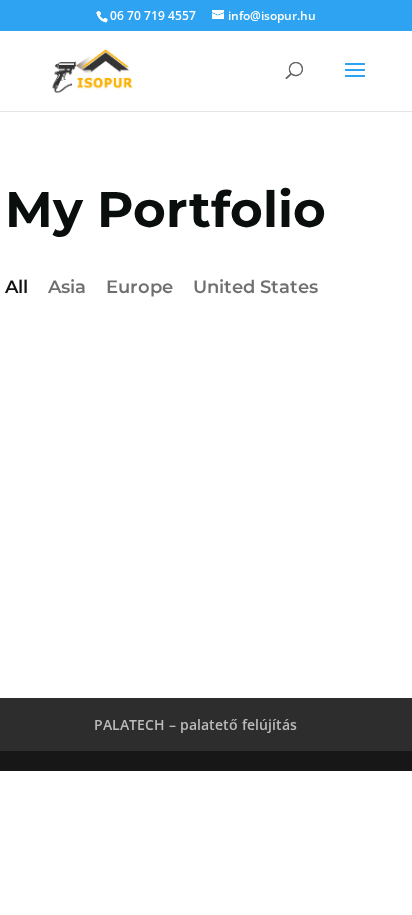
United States (255, 287)
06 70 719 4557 (153, 15)
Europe (139, 287)
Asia (67, 287)
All (16, 287)
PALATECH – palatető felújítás (195, 724)
